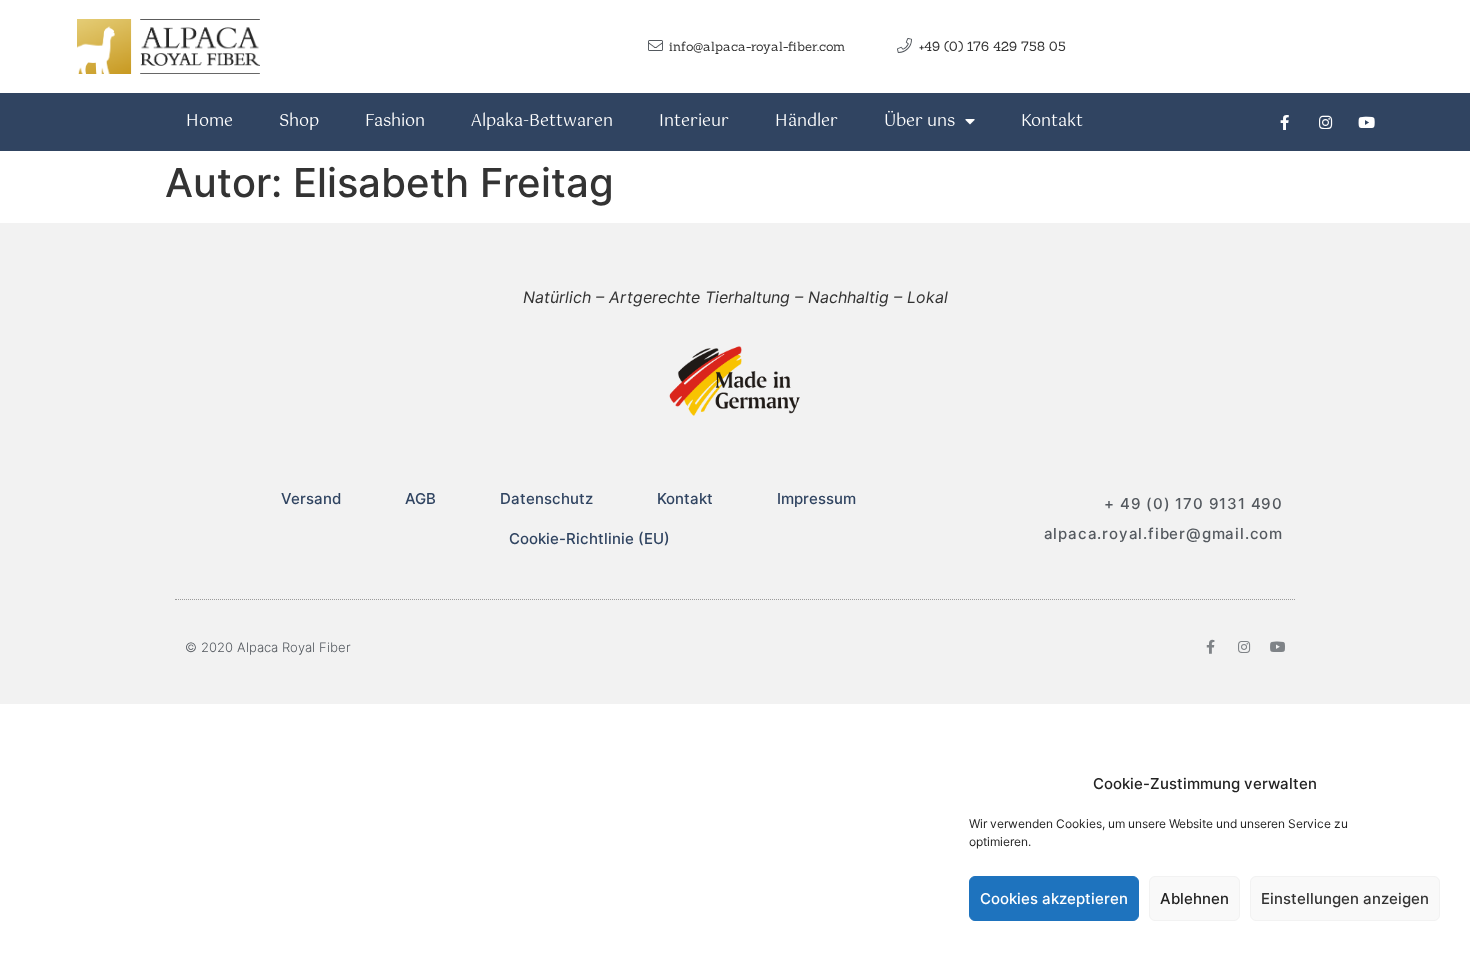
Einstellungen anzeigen (1345, 898)
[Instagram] (1325, 122)
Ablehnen (1194, 898)
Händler (806, 121)
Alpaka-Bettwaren (542, 121)
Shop (299, 121)
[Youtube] (1366, 122)
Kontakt (1052, 121)
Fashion (395, 121)
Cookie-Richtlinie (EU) (589, 538)
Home (209, 121)
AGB (420, 498)
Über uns (919, 121)
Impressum (816, 498)
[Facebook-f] (1284, 122)
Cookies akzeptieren (1054, 898)
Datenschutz (546, 498)
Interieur (694, 121)
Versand (311, 498)
